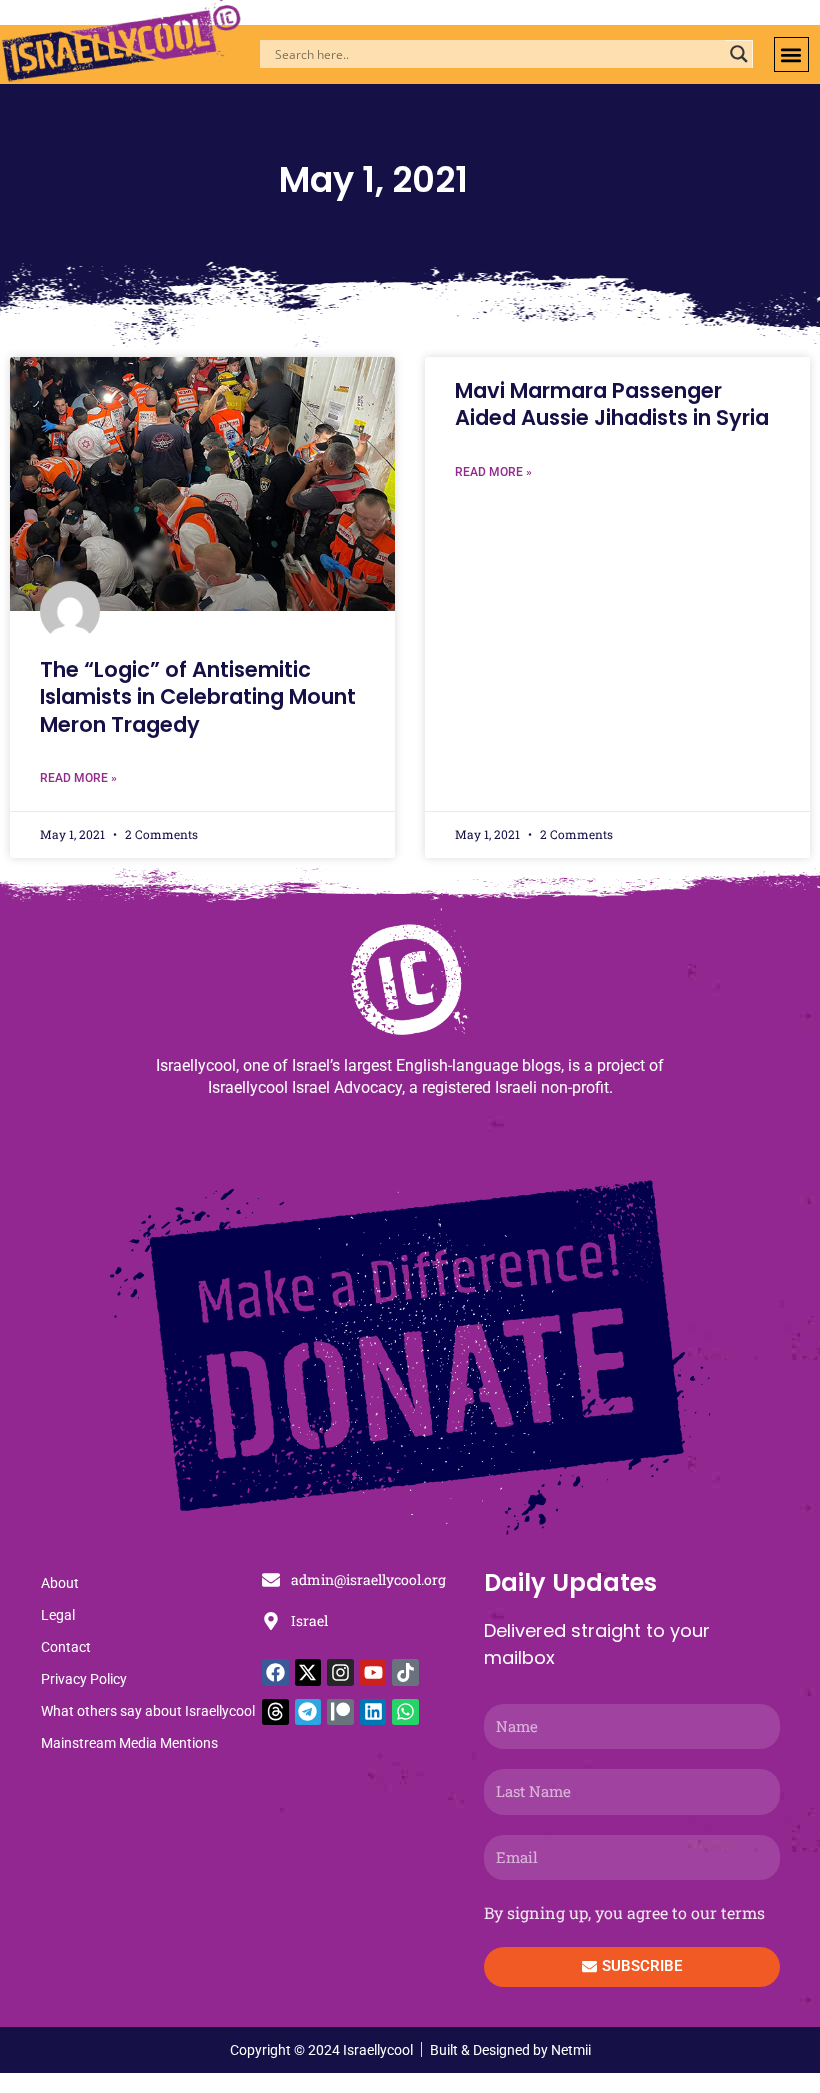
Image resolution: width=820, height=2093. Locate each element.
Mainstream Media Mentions (129, 1743)
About (60, 1583)
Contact (66, 1647)
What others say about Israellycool (148, 1711)
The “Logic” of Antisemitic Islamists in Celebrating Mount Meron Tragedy (198, 697)
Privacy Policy (84, 1679)
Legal (58, 1615)
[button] (791, 54)
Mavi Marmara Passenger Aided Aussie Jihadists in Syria (612, 404)
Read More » (78, 778)
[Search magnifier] (739, 54)
